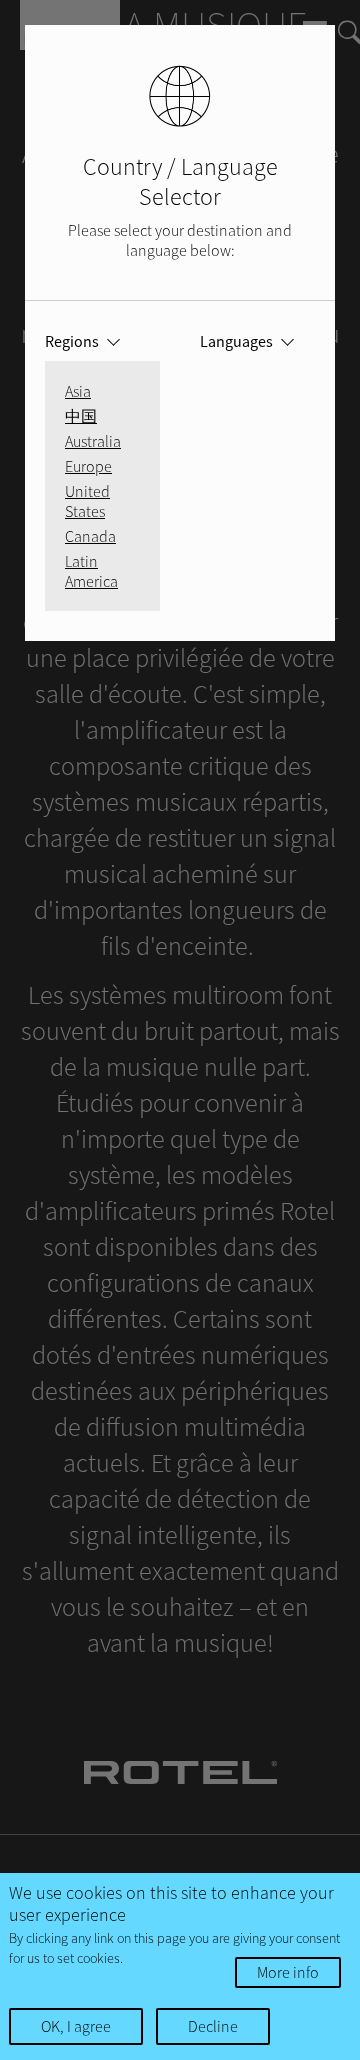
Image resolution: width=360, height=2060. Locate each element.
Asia (78, 391)
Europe (88, 466)
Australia (93, 441)
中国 (81, 416)
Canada (90, 536)
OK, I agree (76, 2026)
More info (288, 1972)
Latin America (91, 571)
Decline (213, 2026)
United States (87, 501)
